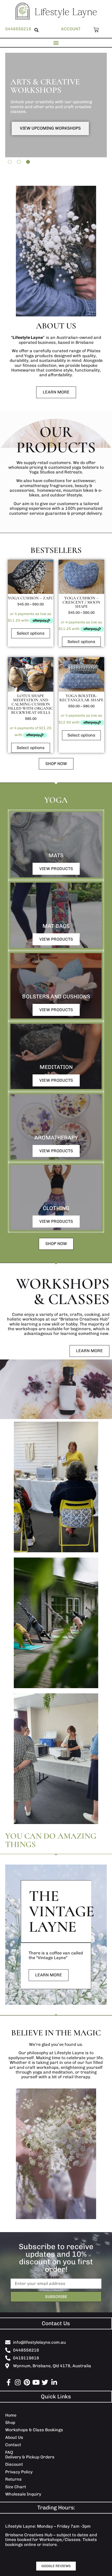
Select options (31, 633)
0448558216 (18, 29)
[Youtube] (36, 2382)
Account (71, 29)
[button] (36, 30)
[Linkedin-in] (54, 2382)
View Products (56, 869)
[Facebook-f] (8, 2382)
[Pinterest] (27, 2382)
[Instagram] (18, 2382)
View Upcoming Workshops (50, 128)
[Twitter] (45, 2382)
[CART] (95, 30)
